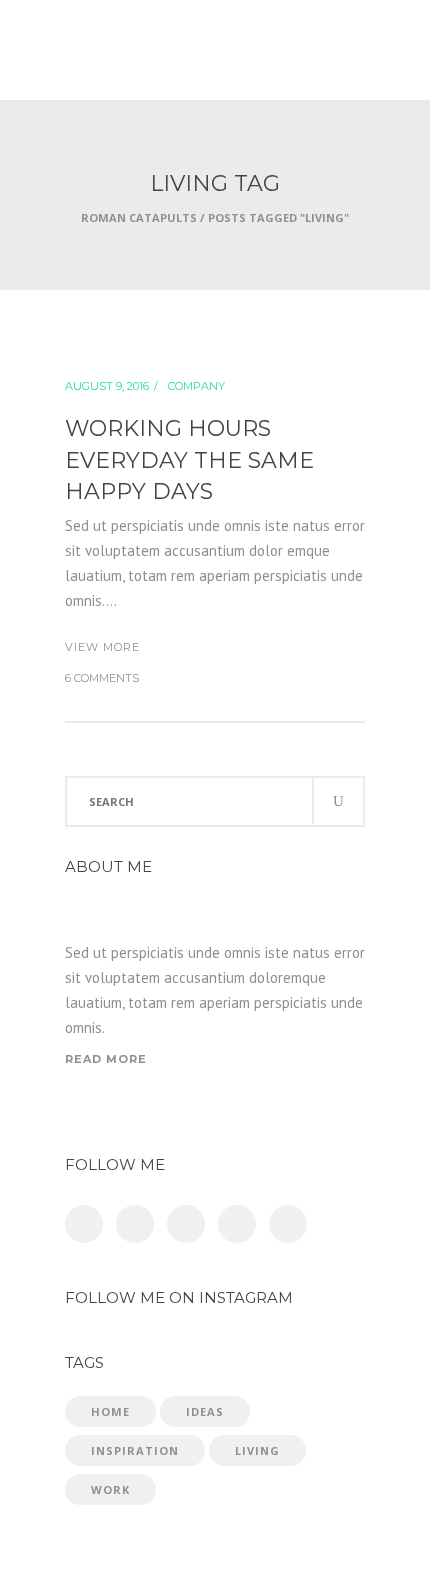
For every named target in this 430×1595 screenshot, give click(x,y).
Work (110, 1489)
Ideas (205, 1411)
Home (110, 1411)
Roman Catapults (139, 217)
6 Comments (102, 678)
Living (257, 1450)
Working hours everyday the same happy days (189, 460)
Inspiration (135, 1450)
